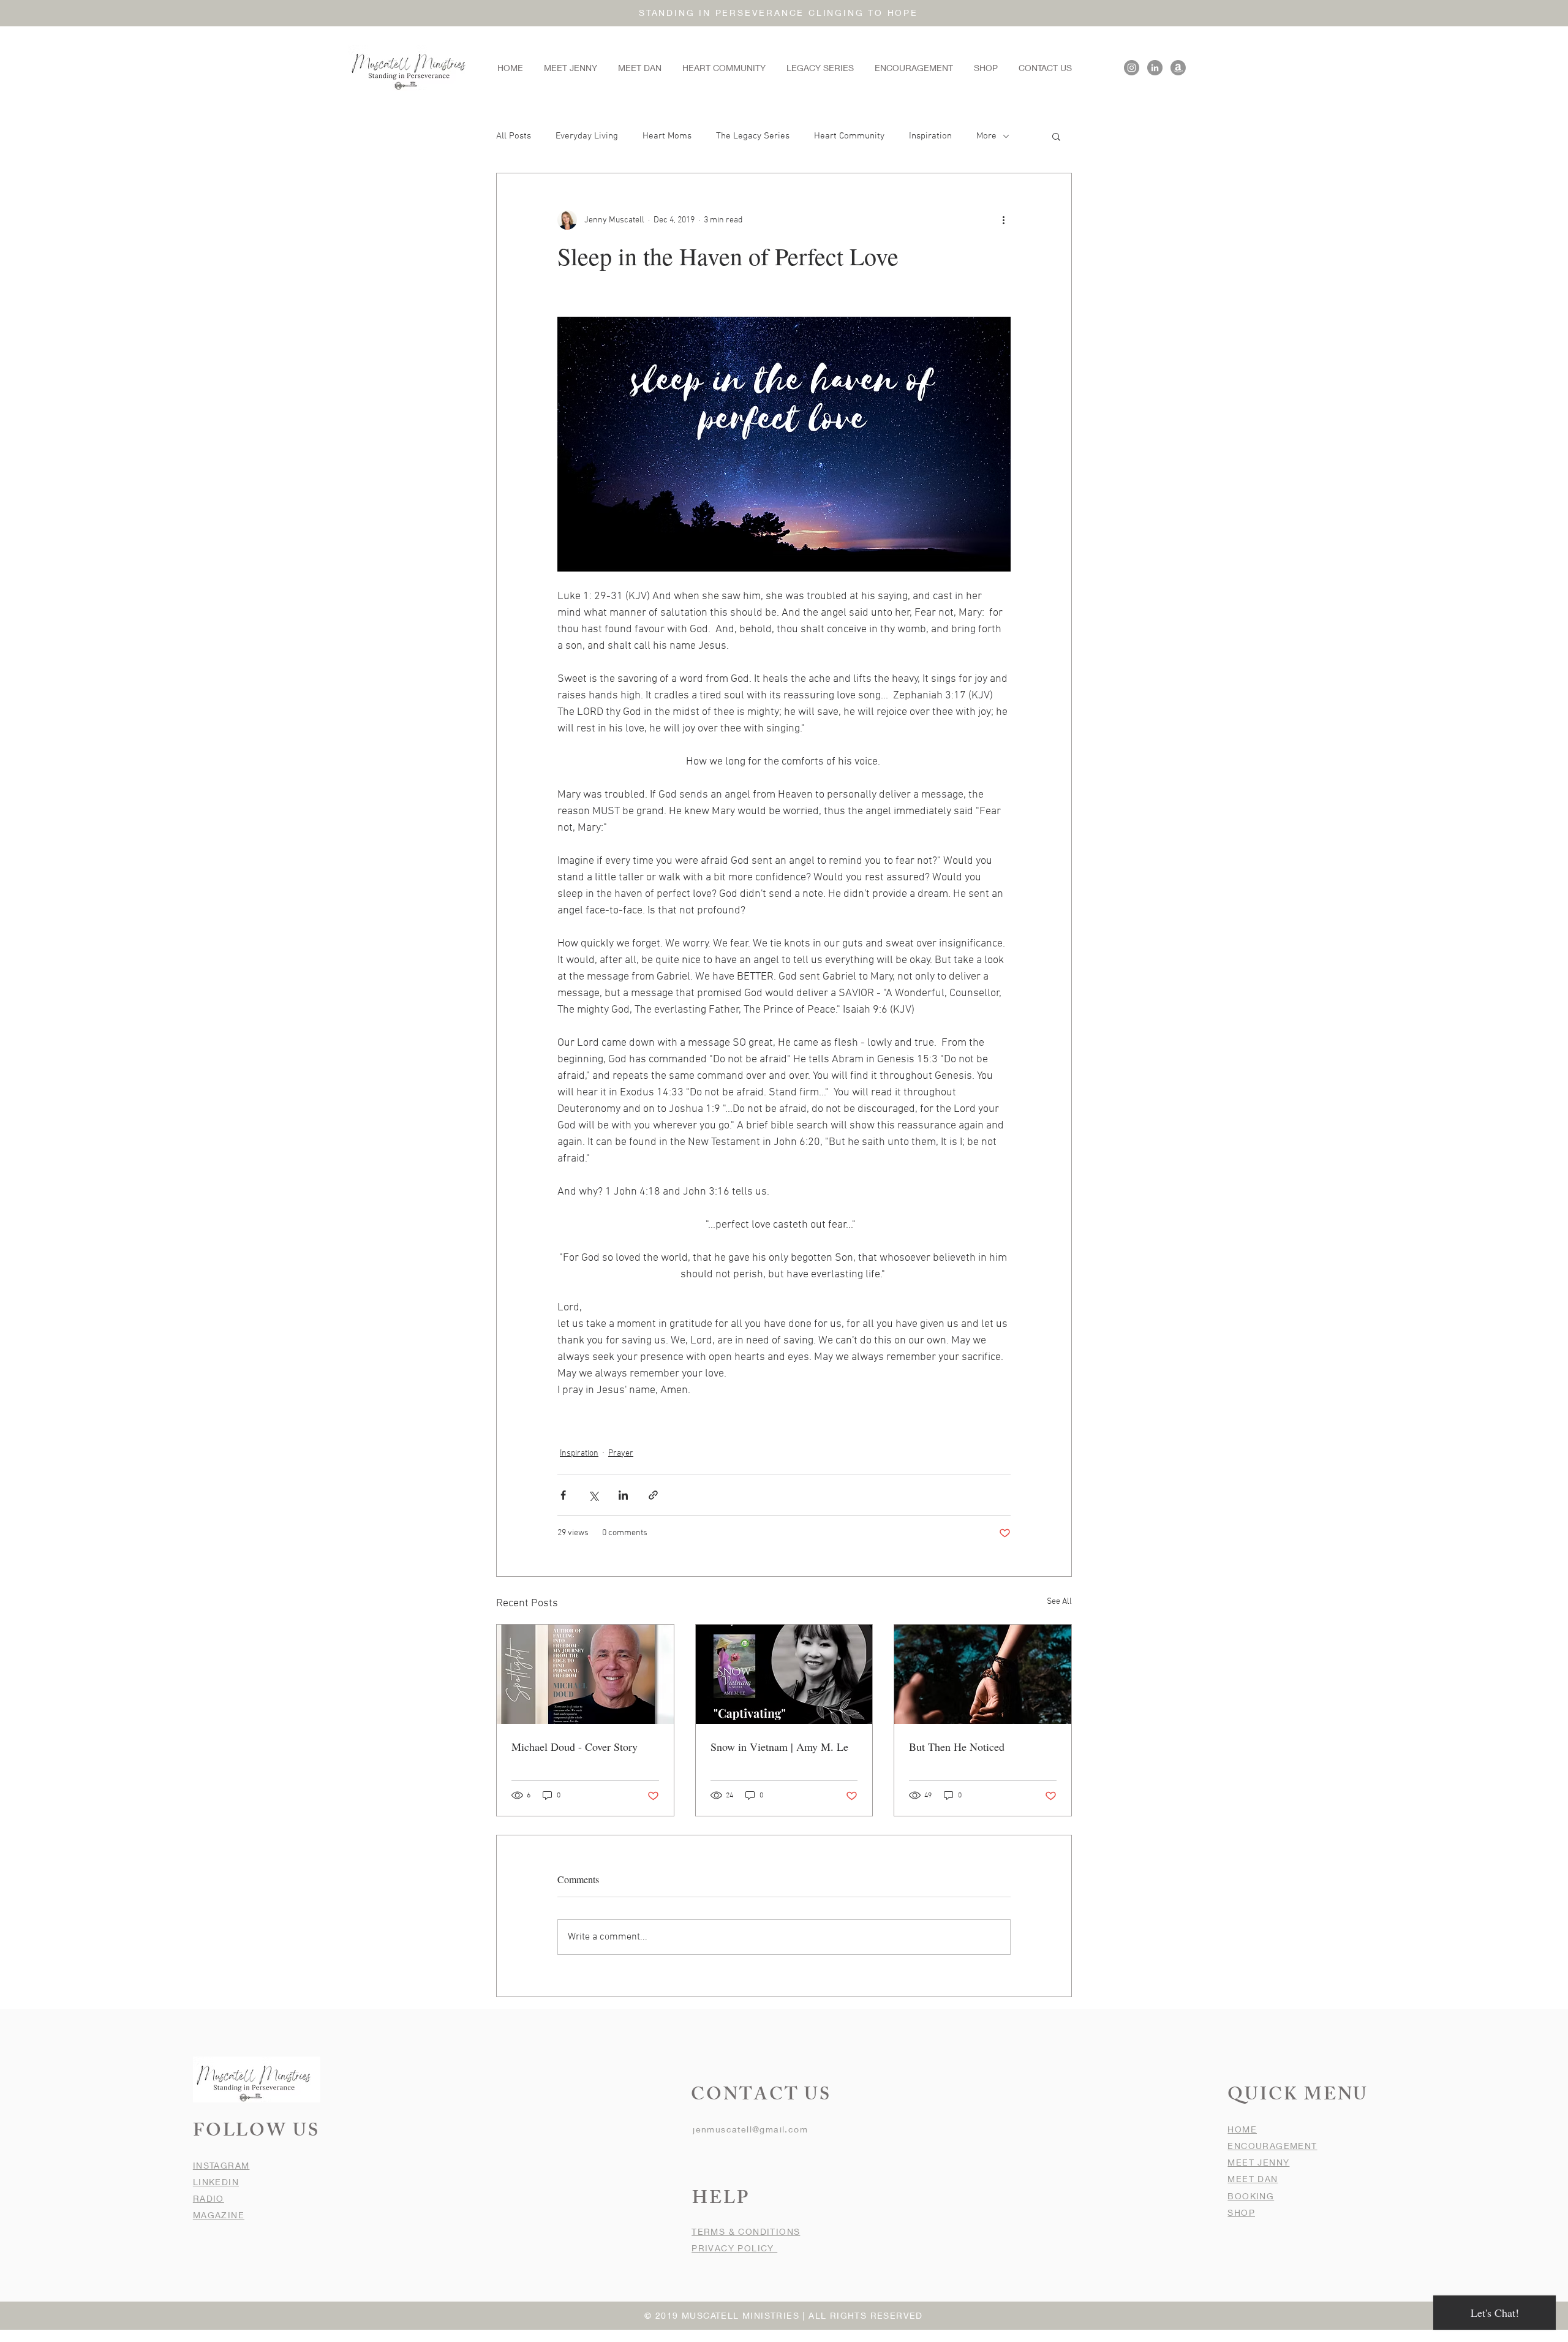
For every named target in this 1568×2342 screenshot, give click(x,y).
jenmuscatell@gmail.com (750, 2129)
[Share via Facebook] (563, 1495)
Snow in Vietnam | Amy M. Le (779, 1747)
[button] (1056, 136)
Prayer (621, 1453)
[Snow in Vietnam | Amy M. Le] (784, 1674)
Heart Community (849, 136)
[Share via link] (653, 1495)
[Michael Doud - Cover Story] (585, 1674)
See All (1059, 1602)
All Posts (514, 136)
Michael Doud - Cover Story (575, 1747)
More (986, 136)
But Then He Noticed (957, 1747)
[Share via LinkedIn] (623, 1495)
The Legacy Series (753, 136)
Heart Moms (667, 136)
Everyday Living (587, 136)
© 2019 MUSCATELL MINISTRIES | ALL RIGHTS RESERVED (784, 2315)
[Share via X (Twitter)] (593, 1495)
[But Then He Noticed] (983, 1674)
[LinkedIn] (1155, 68)
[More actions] (1003, 220)
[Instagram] (1132, 68)
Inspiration (930, 136)
